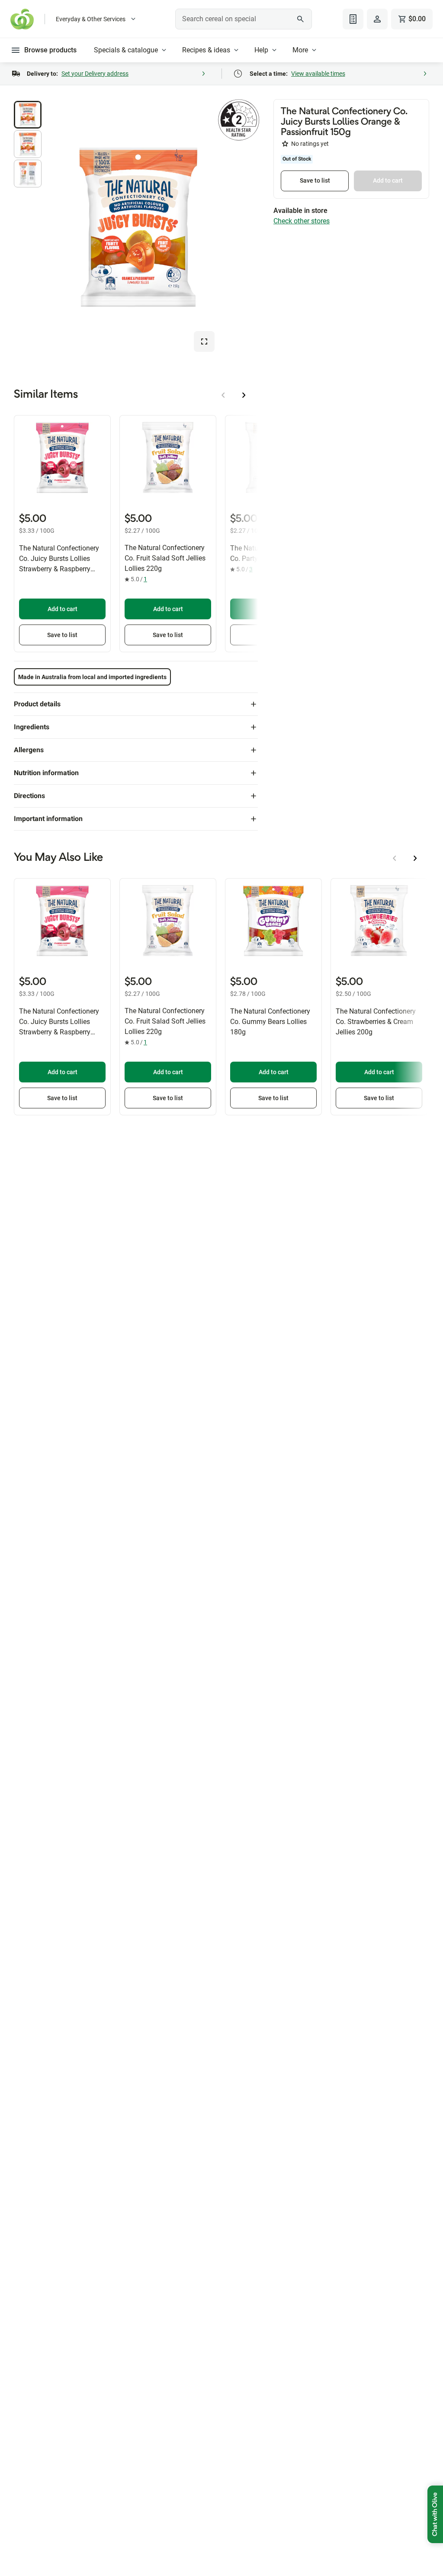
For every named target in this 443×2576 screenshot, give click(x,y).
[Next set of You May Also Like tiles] (415, 858)
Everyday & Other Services (91, 19)
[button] (28, 115)
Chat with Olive (435, 2514)
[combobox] (243, 19)
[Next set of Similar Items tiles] (244, 395)
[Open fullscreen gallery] (204, 341)
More (300, 50)
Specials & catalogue (126, 50)
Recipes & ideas (206, 50)
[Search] (301, 19)
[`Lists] (353, 19)
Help (261, 50)
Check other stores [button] (302, 221)
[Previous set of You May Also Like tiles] (395, 858)
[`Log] (377, 19)
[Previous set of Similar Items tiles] (223, 395)
